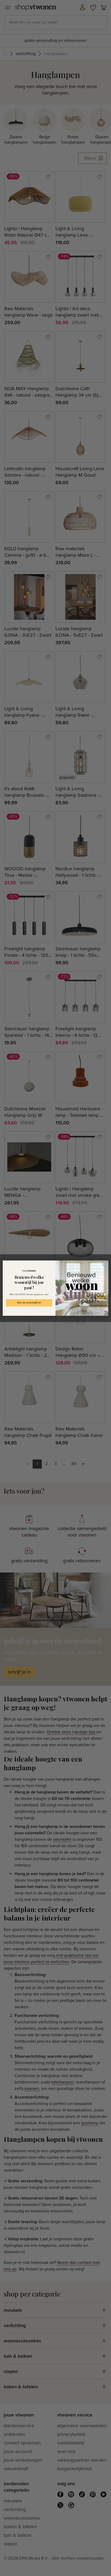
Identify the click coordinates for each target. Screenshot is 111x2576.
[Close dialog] (105, 1264)
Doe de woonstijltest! (29, 1303)
